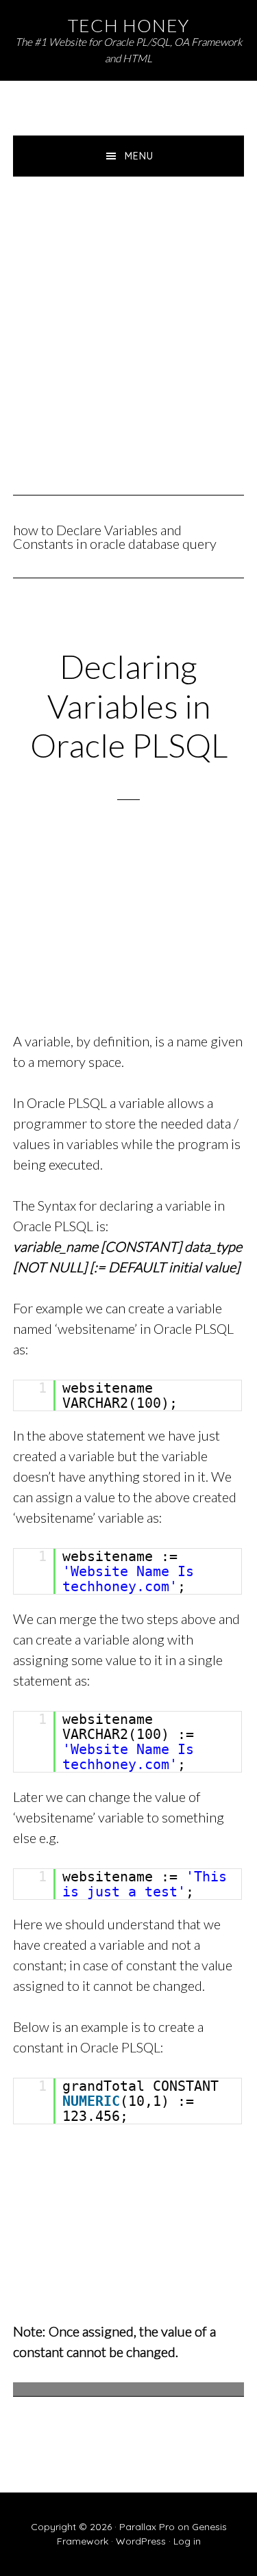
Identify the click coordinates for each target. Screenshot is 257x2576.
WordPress (141, 2541)
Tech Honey (128, 25)
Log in (187, 2541)
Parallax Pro (147, 2527)
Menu (139, 156)
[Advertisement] (128, 312)
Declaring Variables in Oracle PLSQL (129, 706)
